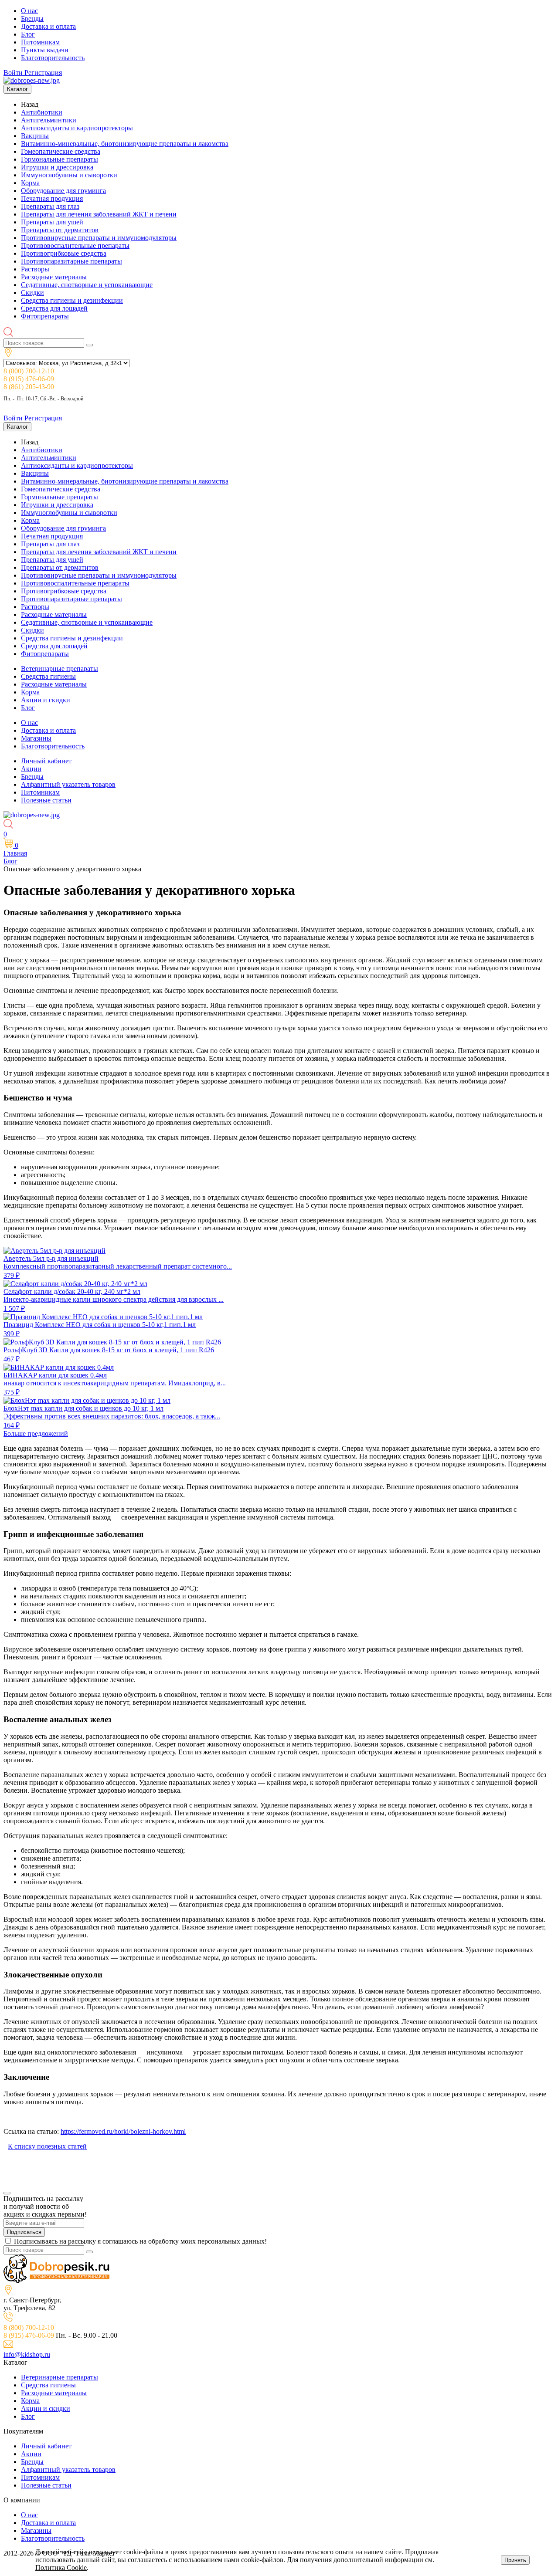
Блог (28, 34)
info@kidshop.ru (27, 2354)
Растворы (35, 269)
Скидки (32, 293)
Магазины (36, 738)
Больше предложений (36, 1434)
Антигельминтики (49, 120)
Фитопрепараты (45, 316)
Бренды (32, 19)
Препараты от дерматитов (60, 230)
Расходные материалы (54, 277)
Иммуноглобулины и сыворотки (69, 175)
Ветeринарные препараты (60, 669)
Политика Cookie (61, 2568)
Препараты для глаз (50, 206)
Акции (31, 769)
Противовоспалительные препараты (75, 245)
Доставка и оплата (48, 26)
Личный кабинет (46, 761)
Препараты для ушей (52, 222)
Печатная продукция (52, 198)
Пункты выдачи (45, 50)
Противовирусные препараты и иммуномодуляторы (99, 238)
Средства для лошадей (54, 308)
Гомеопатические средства (61, 151)
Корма (30, 183)
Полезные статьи (46, 800)
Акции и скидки (46, 700)
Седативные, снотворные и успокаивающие (87, 285)
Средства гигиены (48, 676)
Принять (515, 2560)
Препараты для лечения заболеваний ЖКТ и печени (99, 214)
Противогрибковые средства (64, 253)
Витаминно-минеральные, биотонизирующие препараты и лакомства (125, 144)
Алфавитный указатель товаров (68, 784)
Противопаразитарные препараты (71, 261)
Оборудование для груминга (63, 191)
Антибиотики (42, 112)
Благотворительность (53, 58)
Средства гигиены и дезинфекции (72, 300)
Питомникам (40, 42)
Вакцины (35, 136)
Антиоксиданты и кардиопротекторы (77, 128)
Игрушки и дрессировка (57, 167)
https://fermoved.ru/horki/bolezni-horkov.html (123, 2131)
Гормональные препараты (60, 159)
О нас (29, 11)
